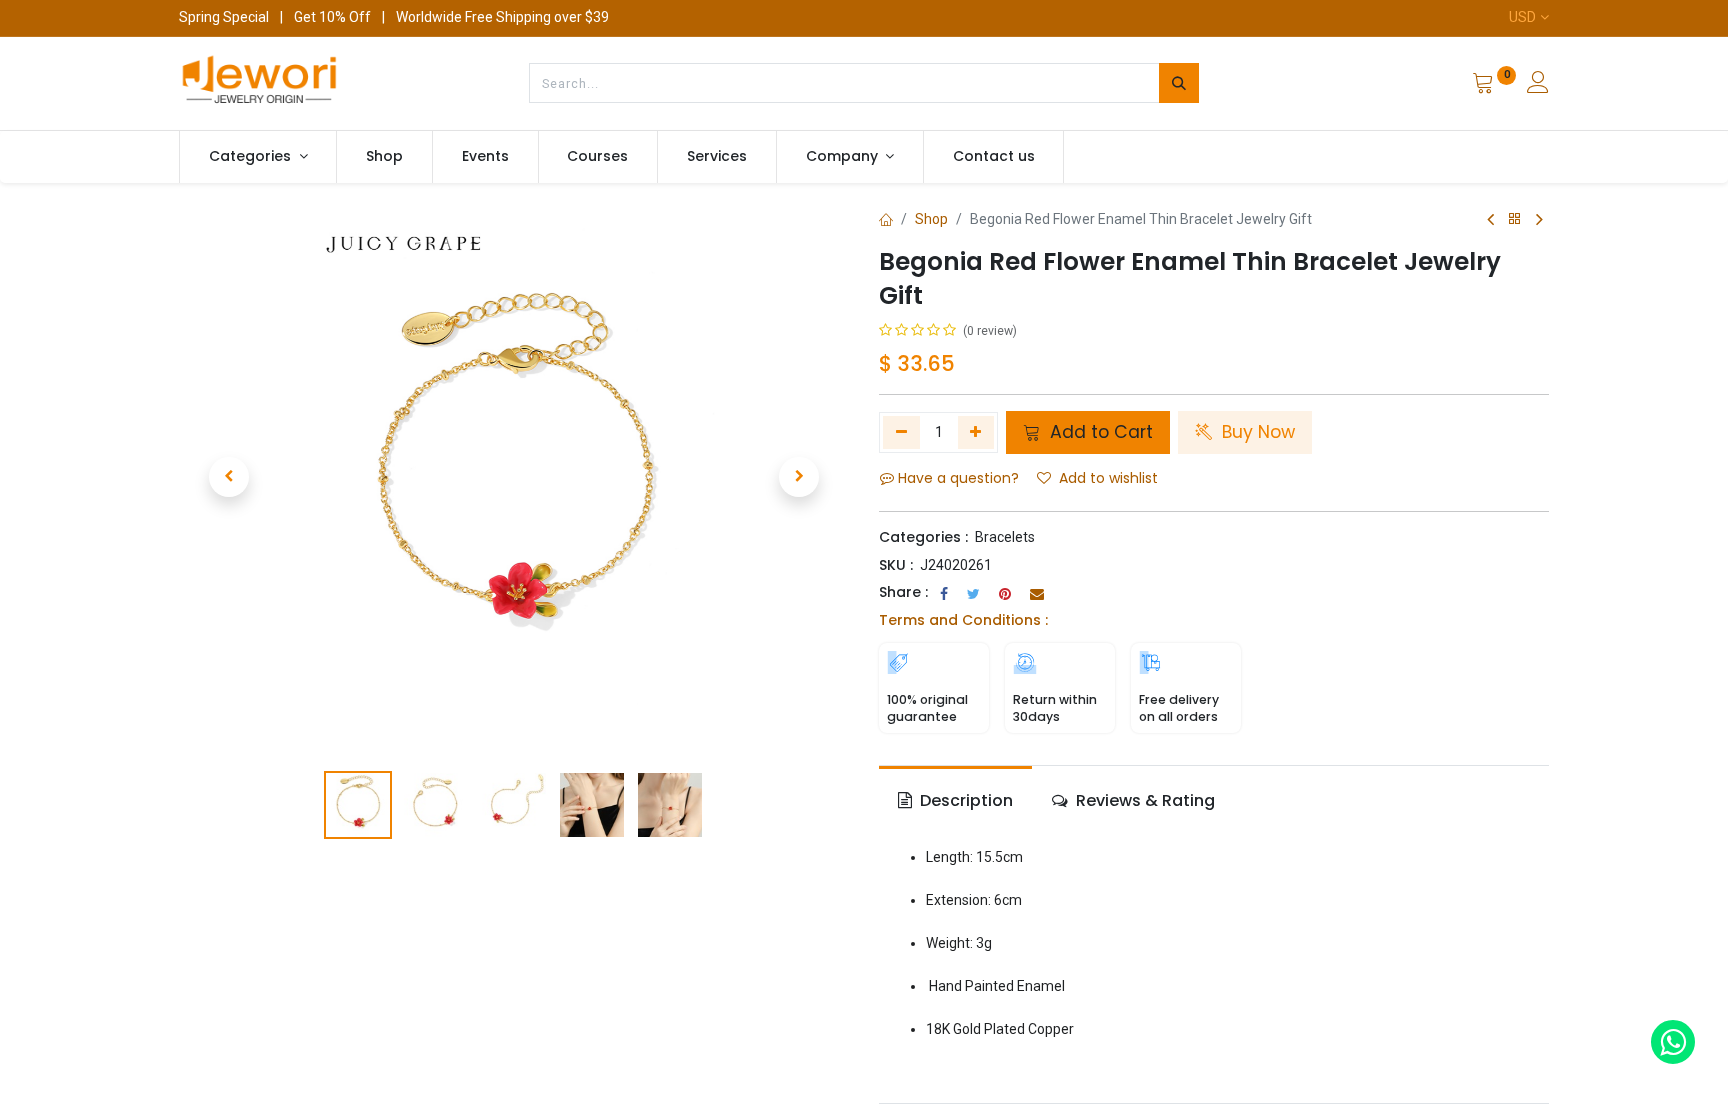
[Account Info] (1538, 85)
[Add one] (976, 432)
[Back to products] (1515, 219)
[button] (229, 477)
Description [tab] (964, 800)
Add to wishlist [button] (1108, 478)
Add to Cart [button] (1099, 432)
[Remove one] (901, 432)
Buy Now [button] (1256, 432)
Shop (931, 219)
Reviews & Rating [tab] (1143, 800)
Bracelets (1005, 537)
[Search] (1179, 83)
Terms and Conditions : (963, 620)
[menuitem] (384, 157)
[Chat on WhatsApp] (1673, 1042)
